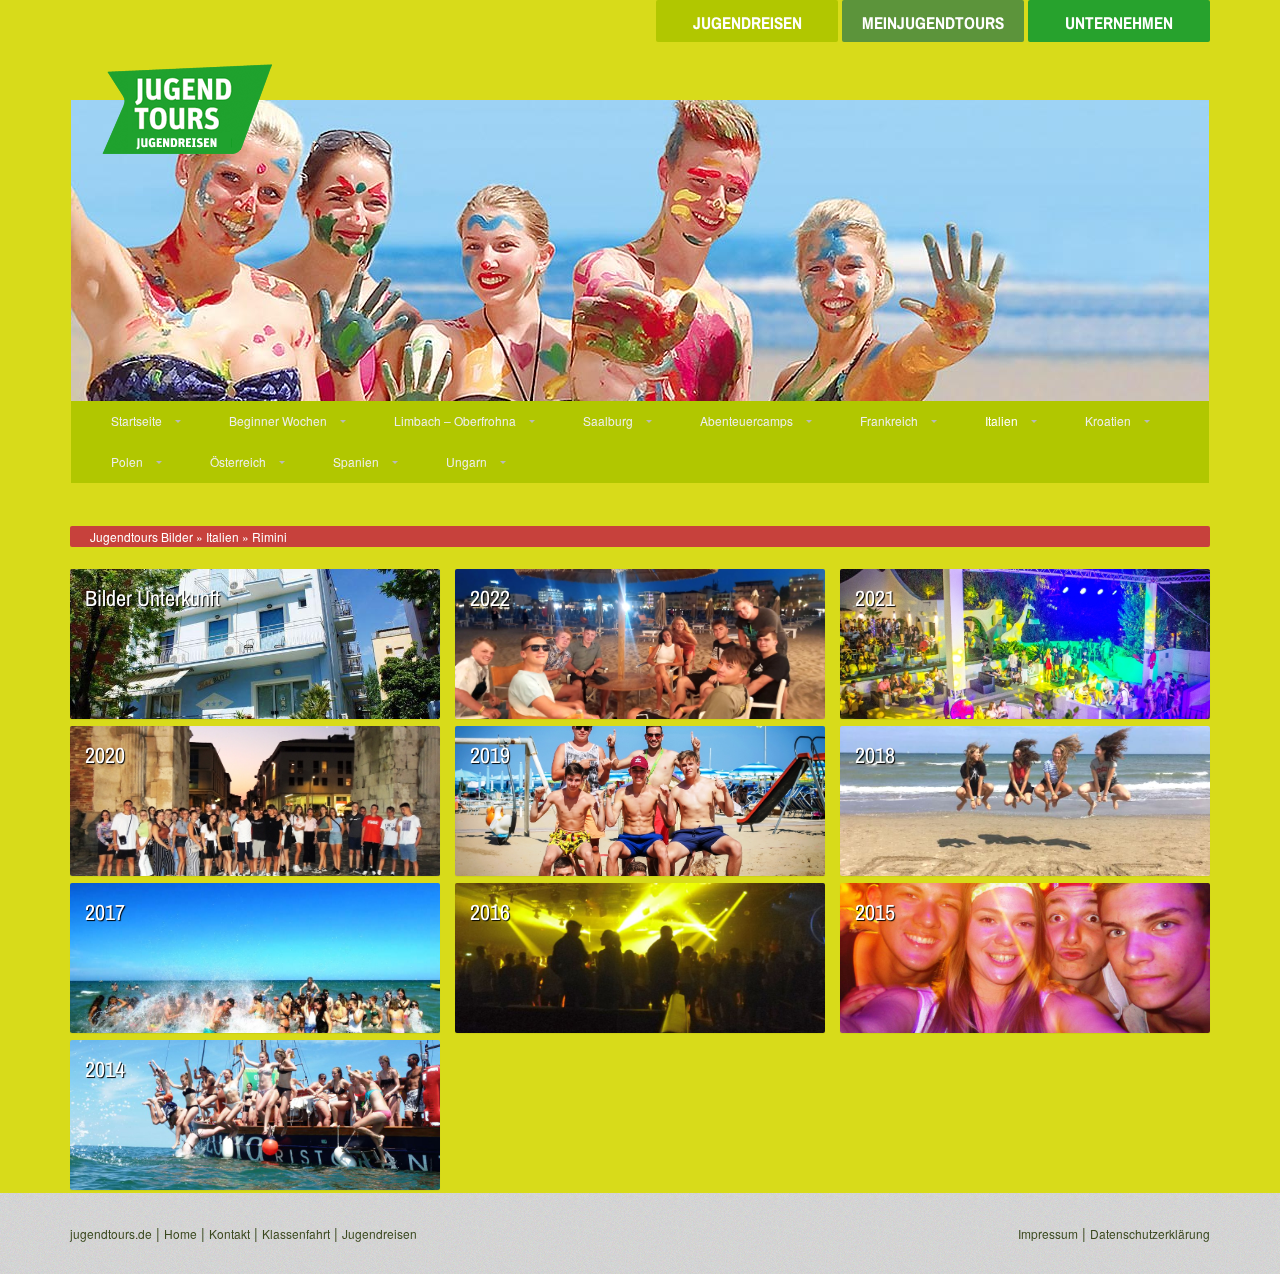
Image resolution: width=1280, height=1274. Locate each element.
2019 (490, 755)
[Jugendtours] (171, 99)
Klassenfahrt (296, 1233)
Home (180, 1233)
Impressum (1048, 1233)
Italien (222, 536)
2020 (105, 755)
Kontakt (229, 1233)
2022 (490, 598)
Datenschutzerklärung (1150, 1233)
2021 (875, 598)
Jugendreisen (379, 1233)
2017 (105, 912)
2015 (875, 912)
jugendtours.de (111, 1233)
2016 (490, 912)
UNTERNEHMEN (1119, 21)
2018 (875, 755)
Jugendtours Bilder (141, 536)
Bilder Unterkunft (152, 598)
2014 (105, 1069)
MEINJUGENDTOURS (933, 21)
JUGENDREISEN (747, 21)
